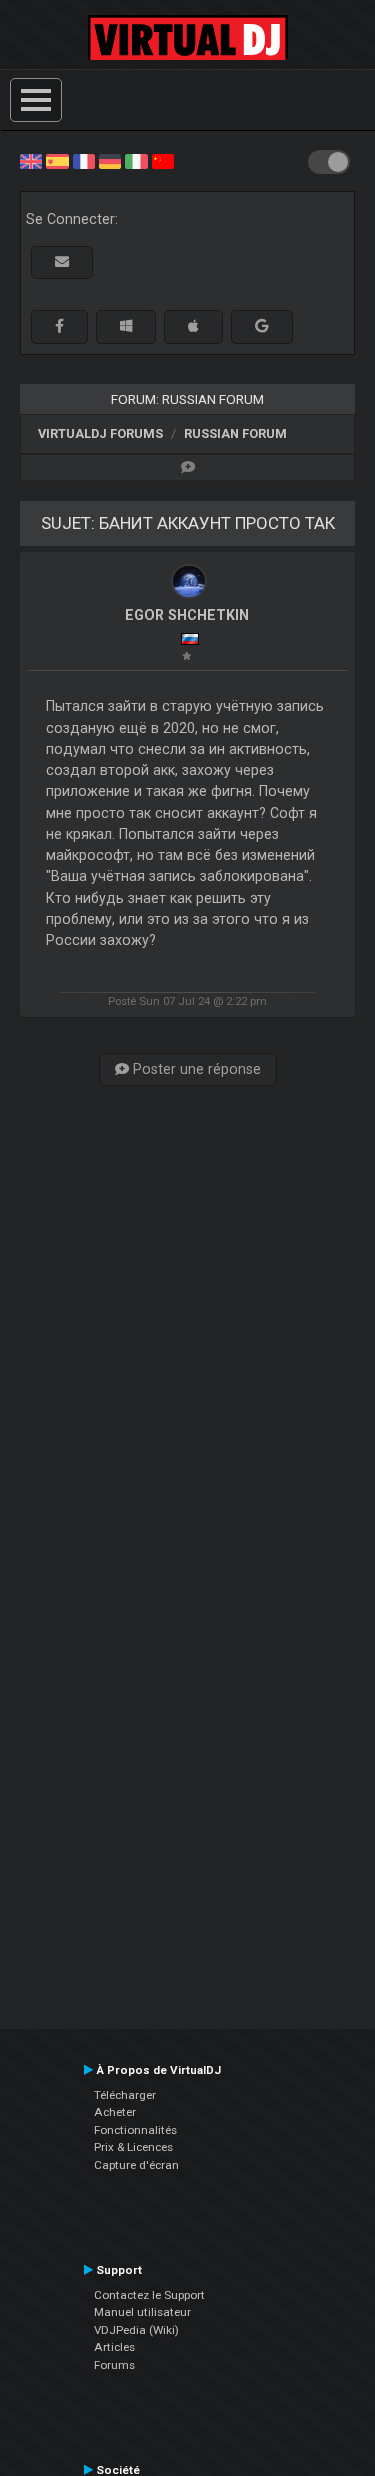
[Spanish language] (57, 160)
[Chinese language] (163, 160)
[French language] (84, 160)
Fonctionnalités (135, 2130)
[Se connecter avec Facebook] (59, 326)
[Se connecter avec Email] (62, 262)
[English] (31, 160)
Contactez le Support (149, 2295)
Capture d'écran (136, 2165)
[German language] (110, 160)
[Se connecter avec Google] (262, 326)
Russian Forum (235, 433)
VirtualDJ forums (100, 433)
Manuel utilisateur (142, 2312)
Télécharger (125, 2095)
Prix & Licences (133, 2147)
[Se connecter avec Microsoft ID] (126, 326)
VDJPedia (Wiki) (136, 2330)
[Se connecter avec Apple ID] (193, 326)
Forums (114, 2365)
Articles (114, 2347)
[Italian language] (136, 160)
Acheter (115, 2112)
